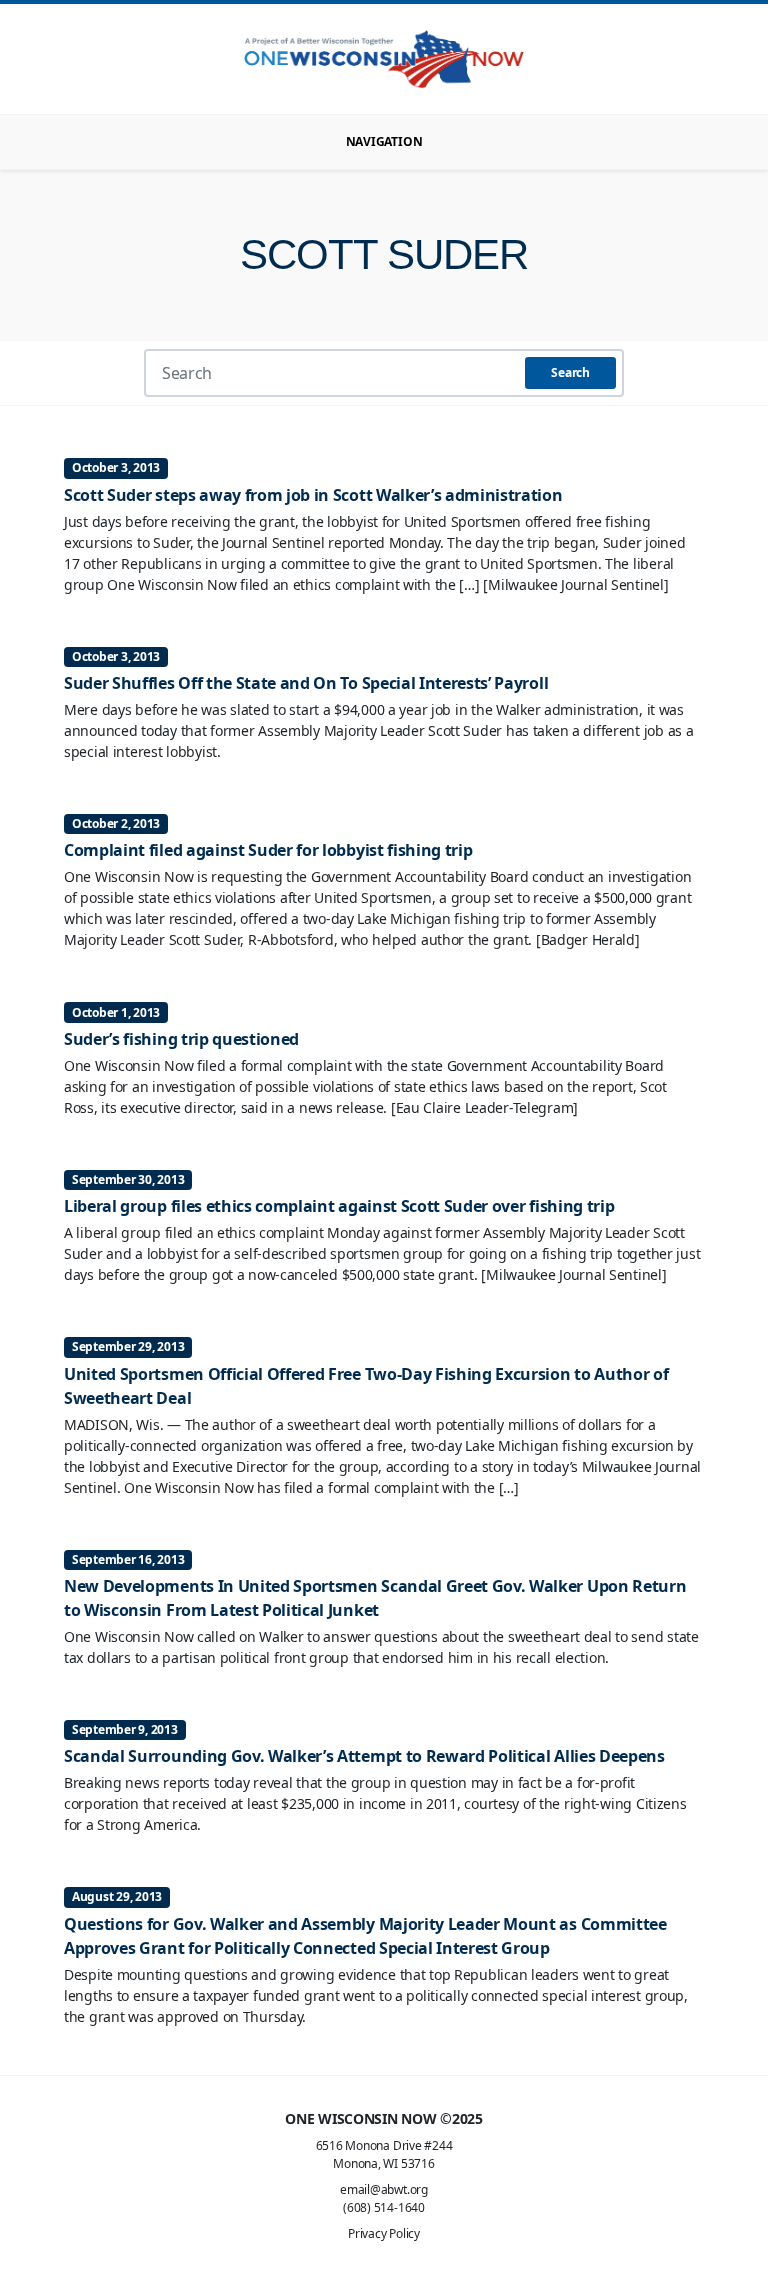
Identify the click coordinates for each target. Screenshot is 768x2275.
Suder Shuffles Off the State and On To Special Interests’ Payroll (306, 683)
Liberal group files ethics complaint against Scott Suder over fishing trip (339, 1206)
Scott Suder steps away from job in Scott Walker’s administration (313, 495)
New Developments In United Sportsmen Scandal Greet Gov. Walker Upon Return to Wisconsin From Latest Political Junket (375, 1598)
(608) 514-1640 (384, 2207)
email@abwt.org (384, 2189)
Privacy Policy (384, 2233)
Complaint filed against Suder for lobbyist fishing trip (268, 850)
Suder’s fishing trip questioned (181, 1039)
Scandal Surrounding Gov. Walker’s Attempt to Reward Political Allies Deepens (364, 1756)
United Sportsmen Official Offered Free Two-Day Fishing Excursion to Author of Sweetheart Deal (366, 1386)
